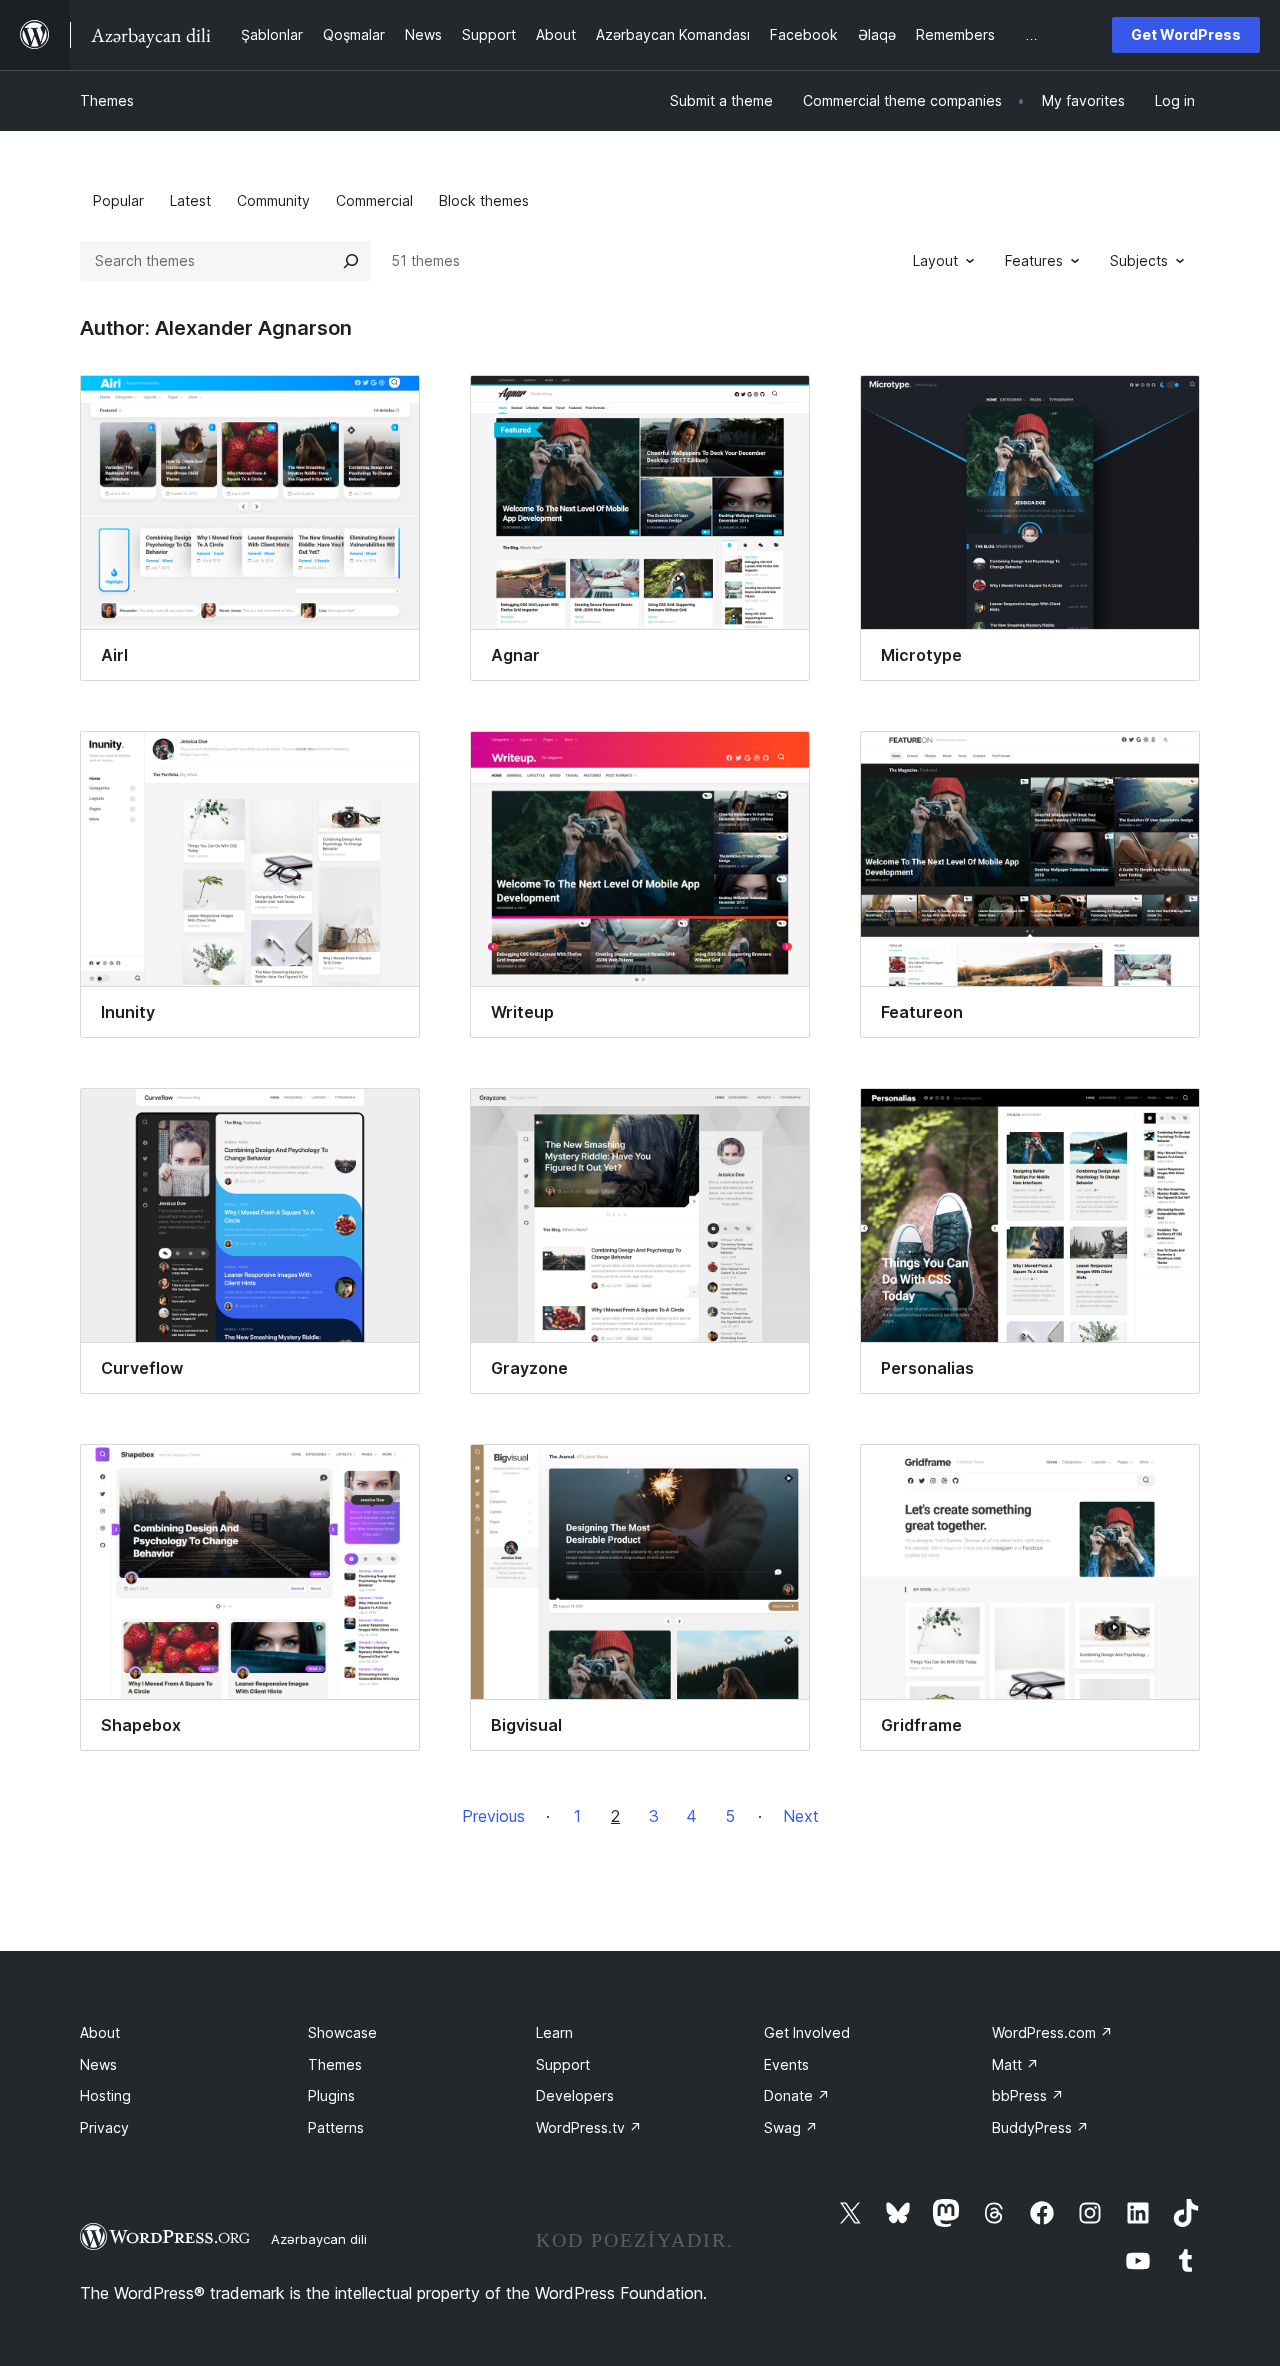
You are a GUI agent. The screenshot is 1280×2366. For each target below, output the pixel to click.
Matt (1015, 2064)
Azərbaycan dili (319, 2239)
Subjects (1139, 260)
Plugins (331, 2095)
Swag (791, 2127)
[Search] (351, 261)
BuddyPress (1040, 2127)
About (100, 2032)
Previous (493, 1816)
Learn (554, 2032)
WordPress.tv (589, 2127)
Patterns (336, 2127)
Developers (575, 2095)
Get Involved (807, 2032)
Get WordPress (1186, 34)
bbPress (1028, 2095)
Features (1034, 260)
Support (563, 2064)
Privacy (104, 2127)
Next (801, 1816)
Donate (797, 2095)
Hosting (105, 2095)
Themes (107, 100)
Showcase (342, 2032)
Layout (935, 260)
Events (786, 2064)
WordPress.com (1052, 2032)
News (98, 2064)
